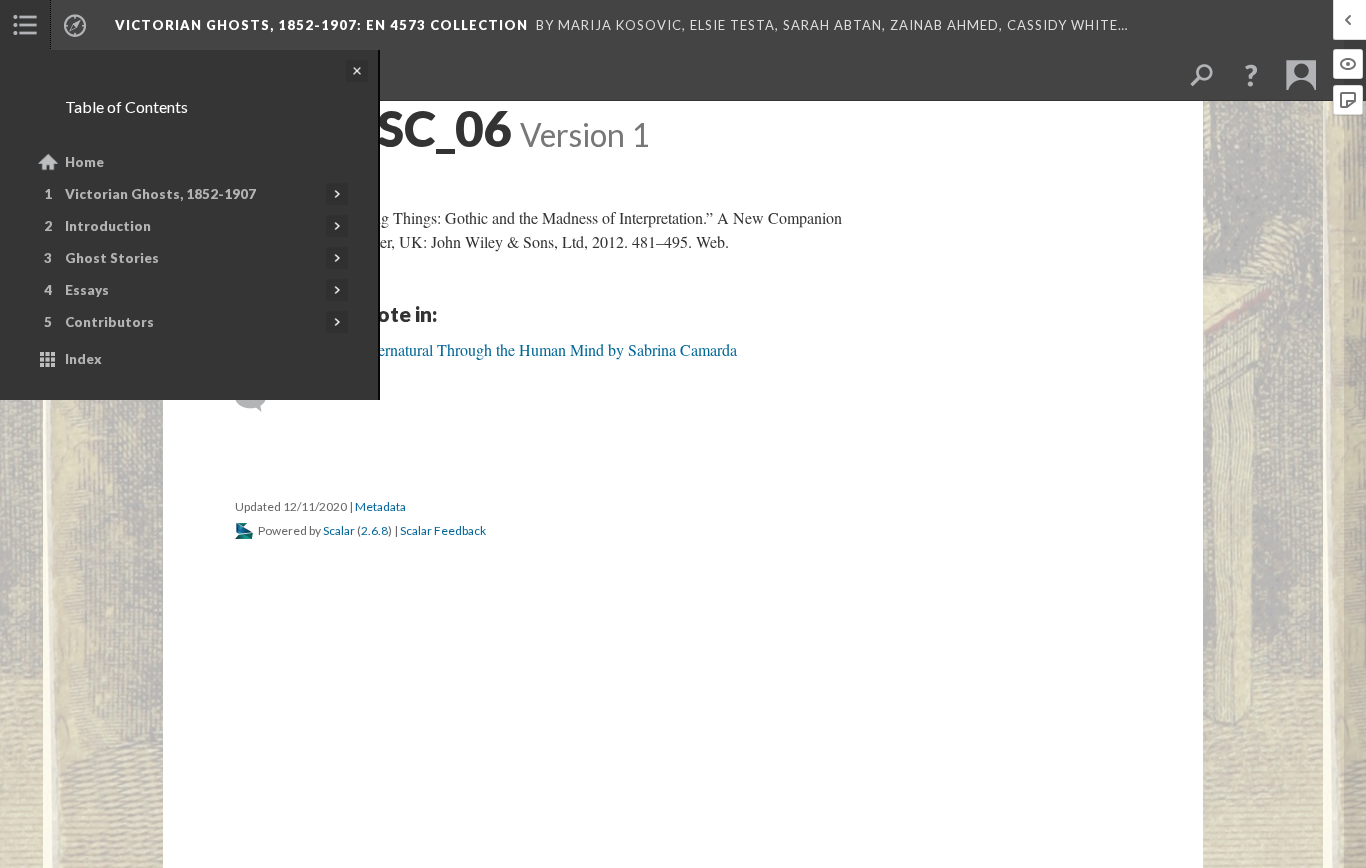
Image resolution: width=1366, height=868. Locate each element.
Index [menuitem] (83, 359)
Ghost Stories (112, 258)
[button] (1251, 75)
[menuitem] (25, 25)
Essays (87, 290)
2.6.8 (374, 530)
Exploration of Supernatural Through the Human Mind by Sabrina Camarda (497, 349)
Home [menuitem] (84, 162)
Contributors (109, 322)
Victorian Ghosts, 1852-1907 (160, 194)
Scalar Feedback (443, 530)
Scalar (339, 530)
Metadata (380, 506)
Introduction (108, 226)
